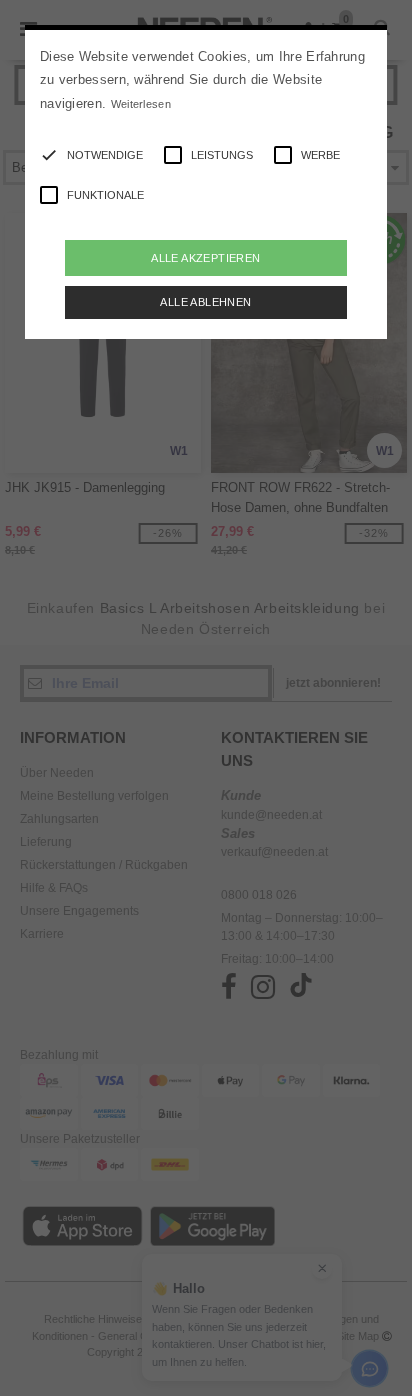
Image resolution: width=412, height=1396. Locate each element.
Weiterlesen (141, 104)
